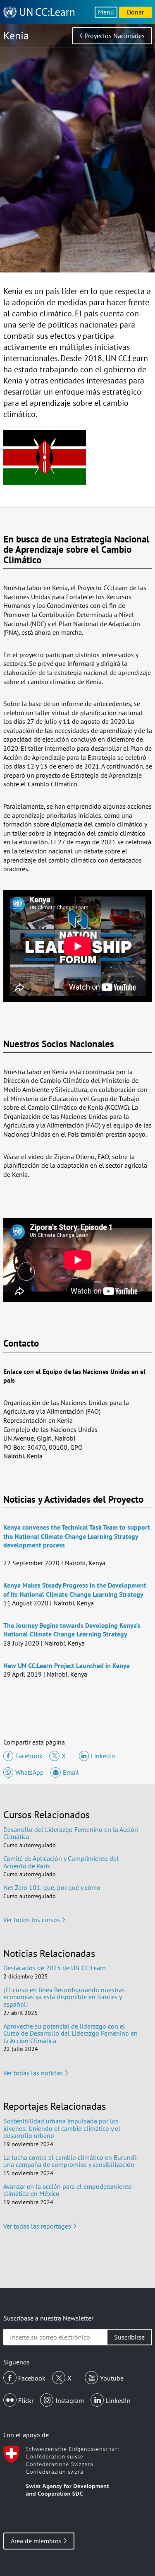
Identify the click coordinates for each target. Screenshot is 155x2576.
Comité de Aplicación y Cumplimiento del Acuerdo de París (61, 1862)
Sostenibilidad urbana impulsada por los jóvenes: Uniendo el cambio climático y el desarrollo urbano (62, 2128)
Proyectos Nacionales (115, 36)
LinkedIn (118, 2400)
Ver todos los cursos (32, 1920)
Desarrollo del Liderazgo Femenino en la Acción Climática (71, 1833)
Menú (106, 12)
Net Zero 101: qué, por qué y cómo (52, 1887)
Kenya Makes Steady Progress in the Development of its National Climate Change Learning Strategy (75, 1590)
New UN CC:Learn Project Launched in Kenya (67, 1665)
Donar (135, 12)
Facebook (32, 2378)
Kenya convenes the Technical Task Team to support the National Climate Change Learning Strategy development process (77, 1536)
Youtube (112, 2378)
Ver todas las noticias (33, 2073)
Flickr (26, 2400)
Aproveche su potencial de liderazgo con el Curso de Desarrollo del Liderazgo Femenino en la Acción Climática (70, 2033)
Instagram (70, 2400)
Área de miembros (36, 2541)
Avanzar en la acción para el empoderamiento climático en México (68, 2190)
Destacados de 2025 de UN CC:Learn (55, 1968)
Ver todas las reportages (37, 2226)
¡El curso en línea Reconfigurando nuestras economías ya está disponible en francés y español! (64, 1997)
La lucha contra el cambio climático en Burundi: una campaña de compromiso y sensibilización (70, 2161)
